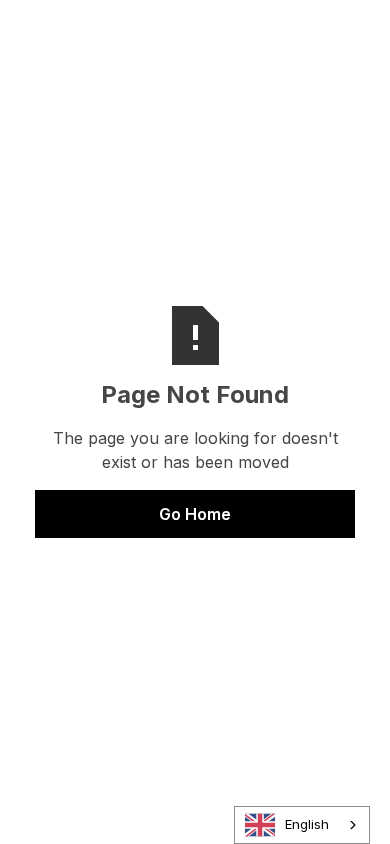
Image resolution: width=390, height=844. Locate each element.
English (307, 824)
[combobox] (302, 825)
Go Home (195, 514)
